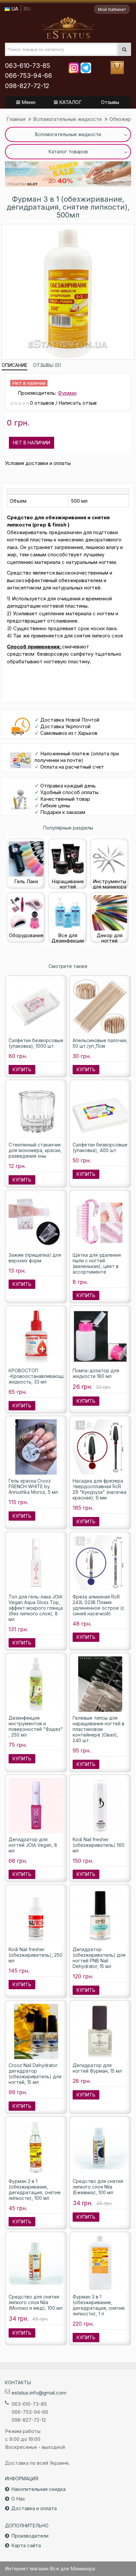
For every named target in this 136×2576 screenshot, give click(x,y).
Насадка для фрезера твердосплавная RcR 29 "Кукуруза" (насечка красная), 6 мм (100, 1489)
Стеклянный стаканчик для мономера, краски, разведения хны (35, 1150)
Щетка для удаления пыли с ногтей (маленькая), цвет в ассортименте (97, 1263)
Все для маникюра (68, 28)
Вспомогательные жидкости (67, 119)
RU (27, 9)
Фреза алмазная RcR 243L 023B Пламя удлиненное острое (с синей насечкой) (99, 1605)
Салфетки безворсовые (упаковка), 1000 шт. (36, 1043)
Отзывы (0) (47, 365)
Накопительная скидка (38, 2489)
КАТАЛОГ (70, 102)
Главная (16, 119)
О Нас (18, 2499)
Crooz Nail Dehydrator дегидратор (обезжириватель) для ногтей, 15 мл (35, 2074)
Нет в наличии (32, 443)
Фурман (67, 393)
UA (14, 9)
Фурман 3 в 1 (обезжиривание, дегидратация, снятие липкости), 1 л (99, 2305)
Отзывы (110, 102)
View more (68, 174)
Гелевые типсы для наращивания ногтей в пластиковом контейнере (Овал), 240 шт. (99, 1729)
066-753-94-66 (29, 76)
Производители (30, 2536)
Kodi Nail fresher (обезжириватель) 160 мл (99, 1845)
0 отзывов (42, 403)
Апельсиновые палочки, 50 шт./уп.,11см (100, 1043)
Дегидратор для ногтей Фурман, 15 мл (97, 2068)
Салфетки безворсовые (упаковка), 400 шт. (100, 1147)
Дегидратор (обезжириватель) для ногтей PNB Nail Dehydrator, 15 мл (99, 1958)
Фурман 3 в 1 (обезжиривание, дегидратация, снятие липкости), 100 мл (35, 2190)
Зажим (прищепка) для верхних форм (35, 1258)
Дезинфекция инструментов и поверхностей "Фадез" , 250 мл (36, 1726)
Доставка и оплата (34, 2508)
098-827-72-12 (27, 86)
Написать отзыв (78, 403)
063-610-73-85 (28, 66)
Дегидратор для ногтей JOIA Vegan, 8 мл (33, 1845)
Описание (15, 365)
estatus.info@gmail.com (39, 2393)
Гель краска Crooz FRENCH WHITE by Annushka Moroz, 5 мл (33, 1486)
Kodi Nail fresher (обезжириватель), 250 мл (35, 1955)
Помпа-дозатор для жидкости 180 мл (96, 1373)
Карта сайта (26, 2545)
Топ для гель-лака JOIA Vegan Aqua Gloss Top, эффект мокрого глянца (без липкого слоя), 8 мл (36, 1608)
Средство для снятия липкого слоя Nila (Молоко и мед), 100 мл (35, 2302)
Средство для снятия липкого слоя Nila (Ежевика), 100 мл (98, 2187)
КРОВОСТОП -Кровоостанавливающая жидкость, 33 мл (38, 1376)
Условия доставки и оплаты (38, 463)
